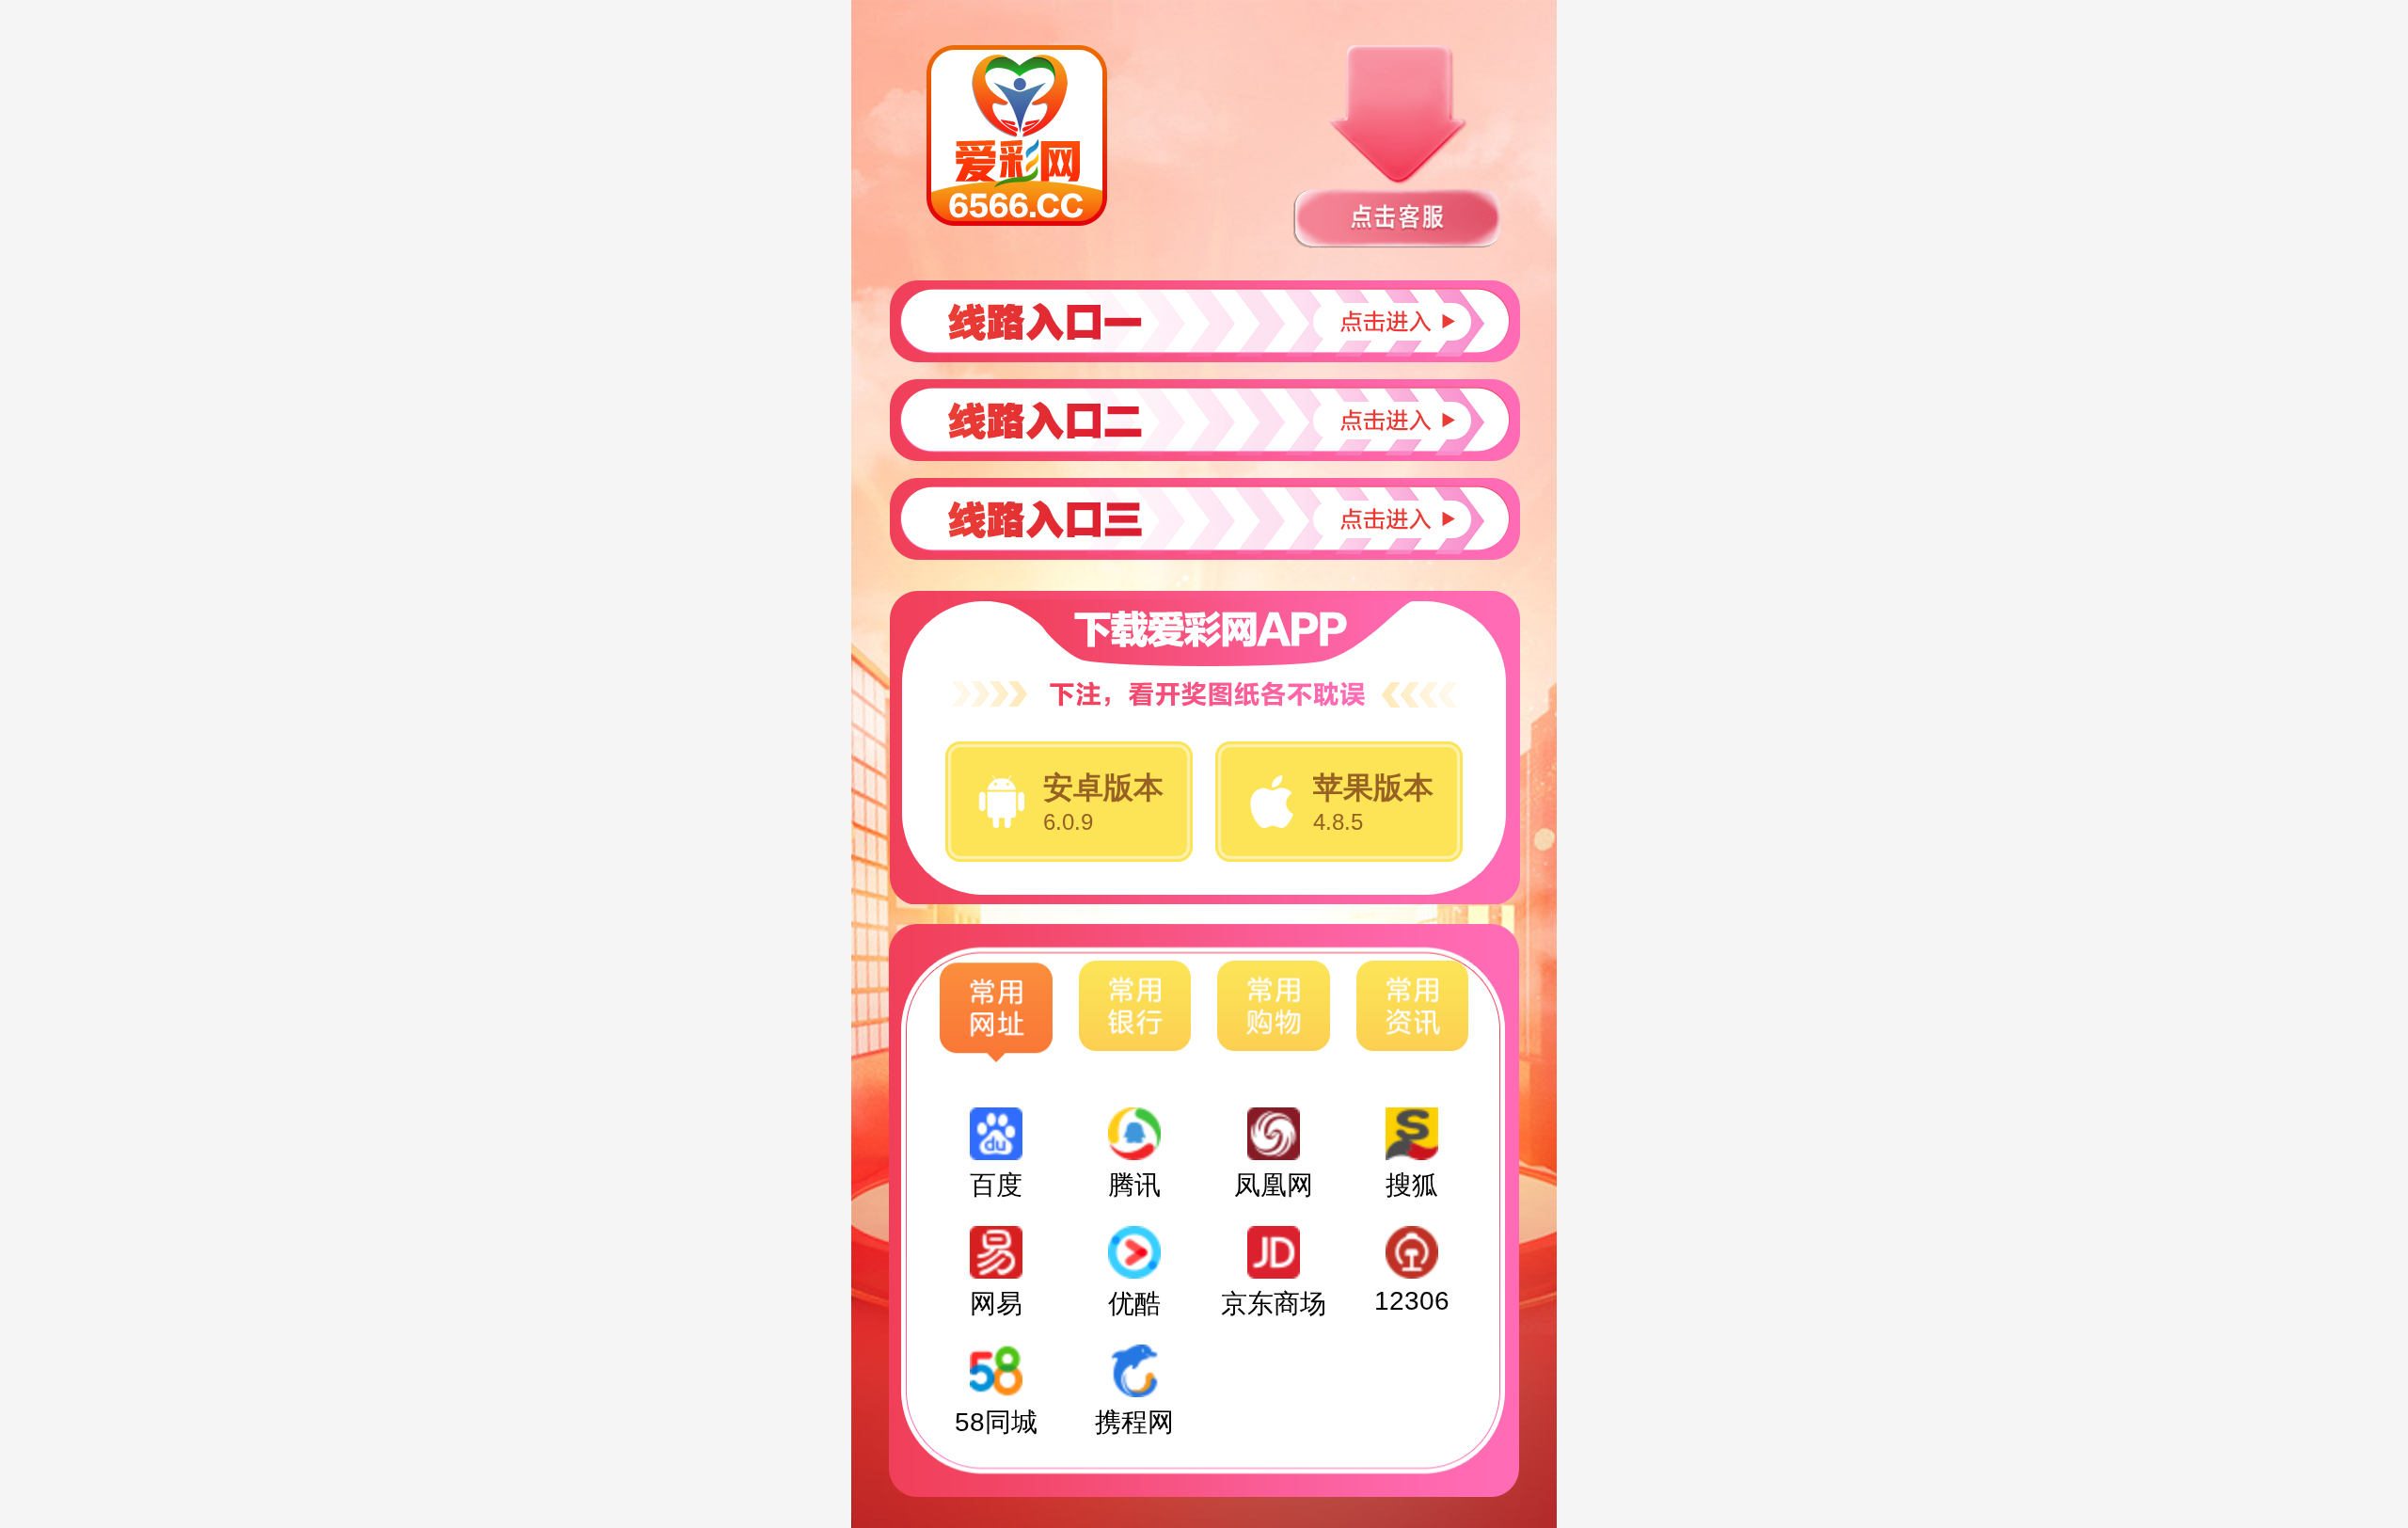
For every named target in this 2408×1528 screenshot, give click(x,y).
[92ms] (1204, 420)
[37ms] (1204, 519)
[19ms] (1204, 321)
